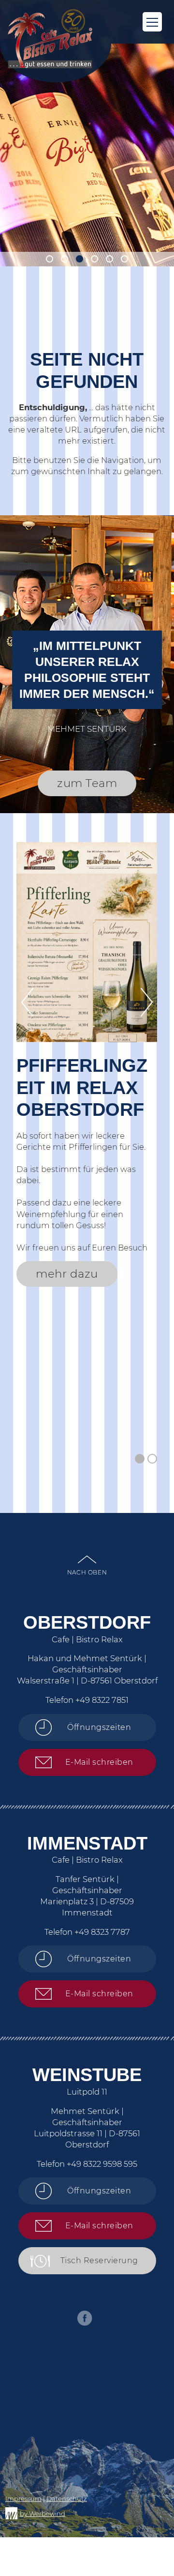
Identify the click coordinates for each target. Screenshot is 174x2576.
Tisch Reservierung (99, 2260)
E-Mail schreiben (99, 1762)
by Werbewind (43, 2514)
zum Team (87, 783)
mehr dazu (67, 1274)
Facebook (85, 2318)
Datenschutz (67, 2499)
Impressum (23, 2499)
